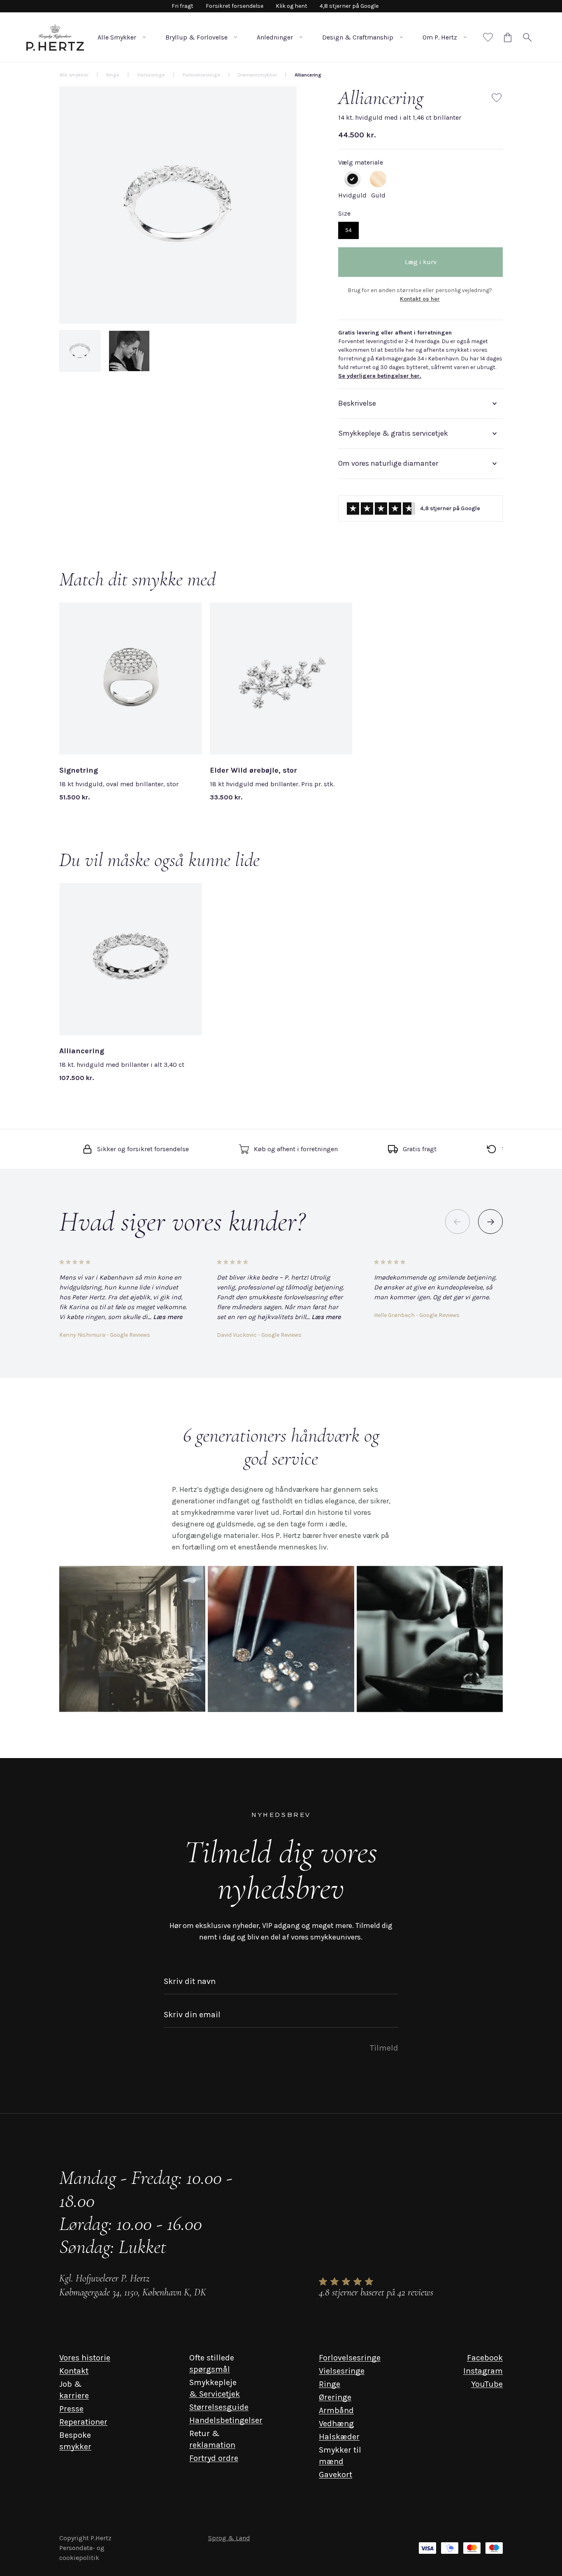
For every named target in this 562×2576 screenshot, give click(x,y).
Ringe (330, 2384)
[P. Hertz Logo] (55, 37)
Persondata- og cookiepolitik (82, 2553)
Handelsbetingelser (226, 2420)
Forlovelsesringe (350, 2358)
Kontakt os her (420, 299)
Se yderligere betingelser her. (380, 376)
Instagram (483, 2371)
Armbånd (336, 2410)
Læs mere (168, 1317)
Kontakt (74, 2371)
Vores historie (85, 2358)
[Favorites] (488, 37)
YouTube (487, 2384)
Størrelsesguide (219, 2407)
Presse (71, 2409)
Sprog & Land (229, 2538)
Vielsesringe (342, 2371)
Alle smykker (74, 75)
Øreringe (335, 2397)
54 (348, 230)
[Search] (527, 37)
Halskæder (339, 2437)
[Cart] (508, 37)
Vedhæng (336, 2424)
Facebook (485, 2358)
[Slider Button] (490, 1222)
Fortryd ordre (214, 2458)
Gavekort (336, 2475)
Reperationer (83, 2422)
